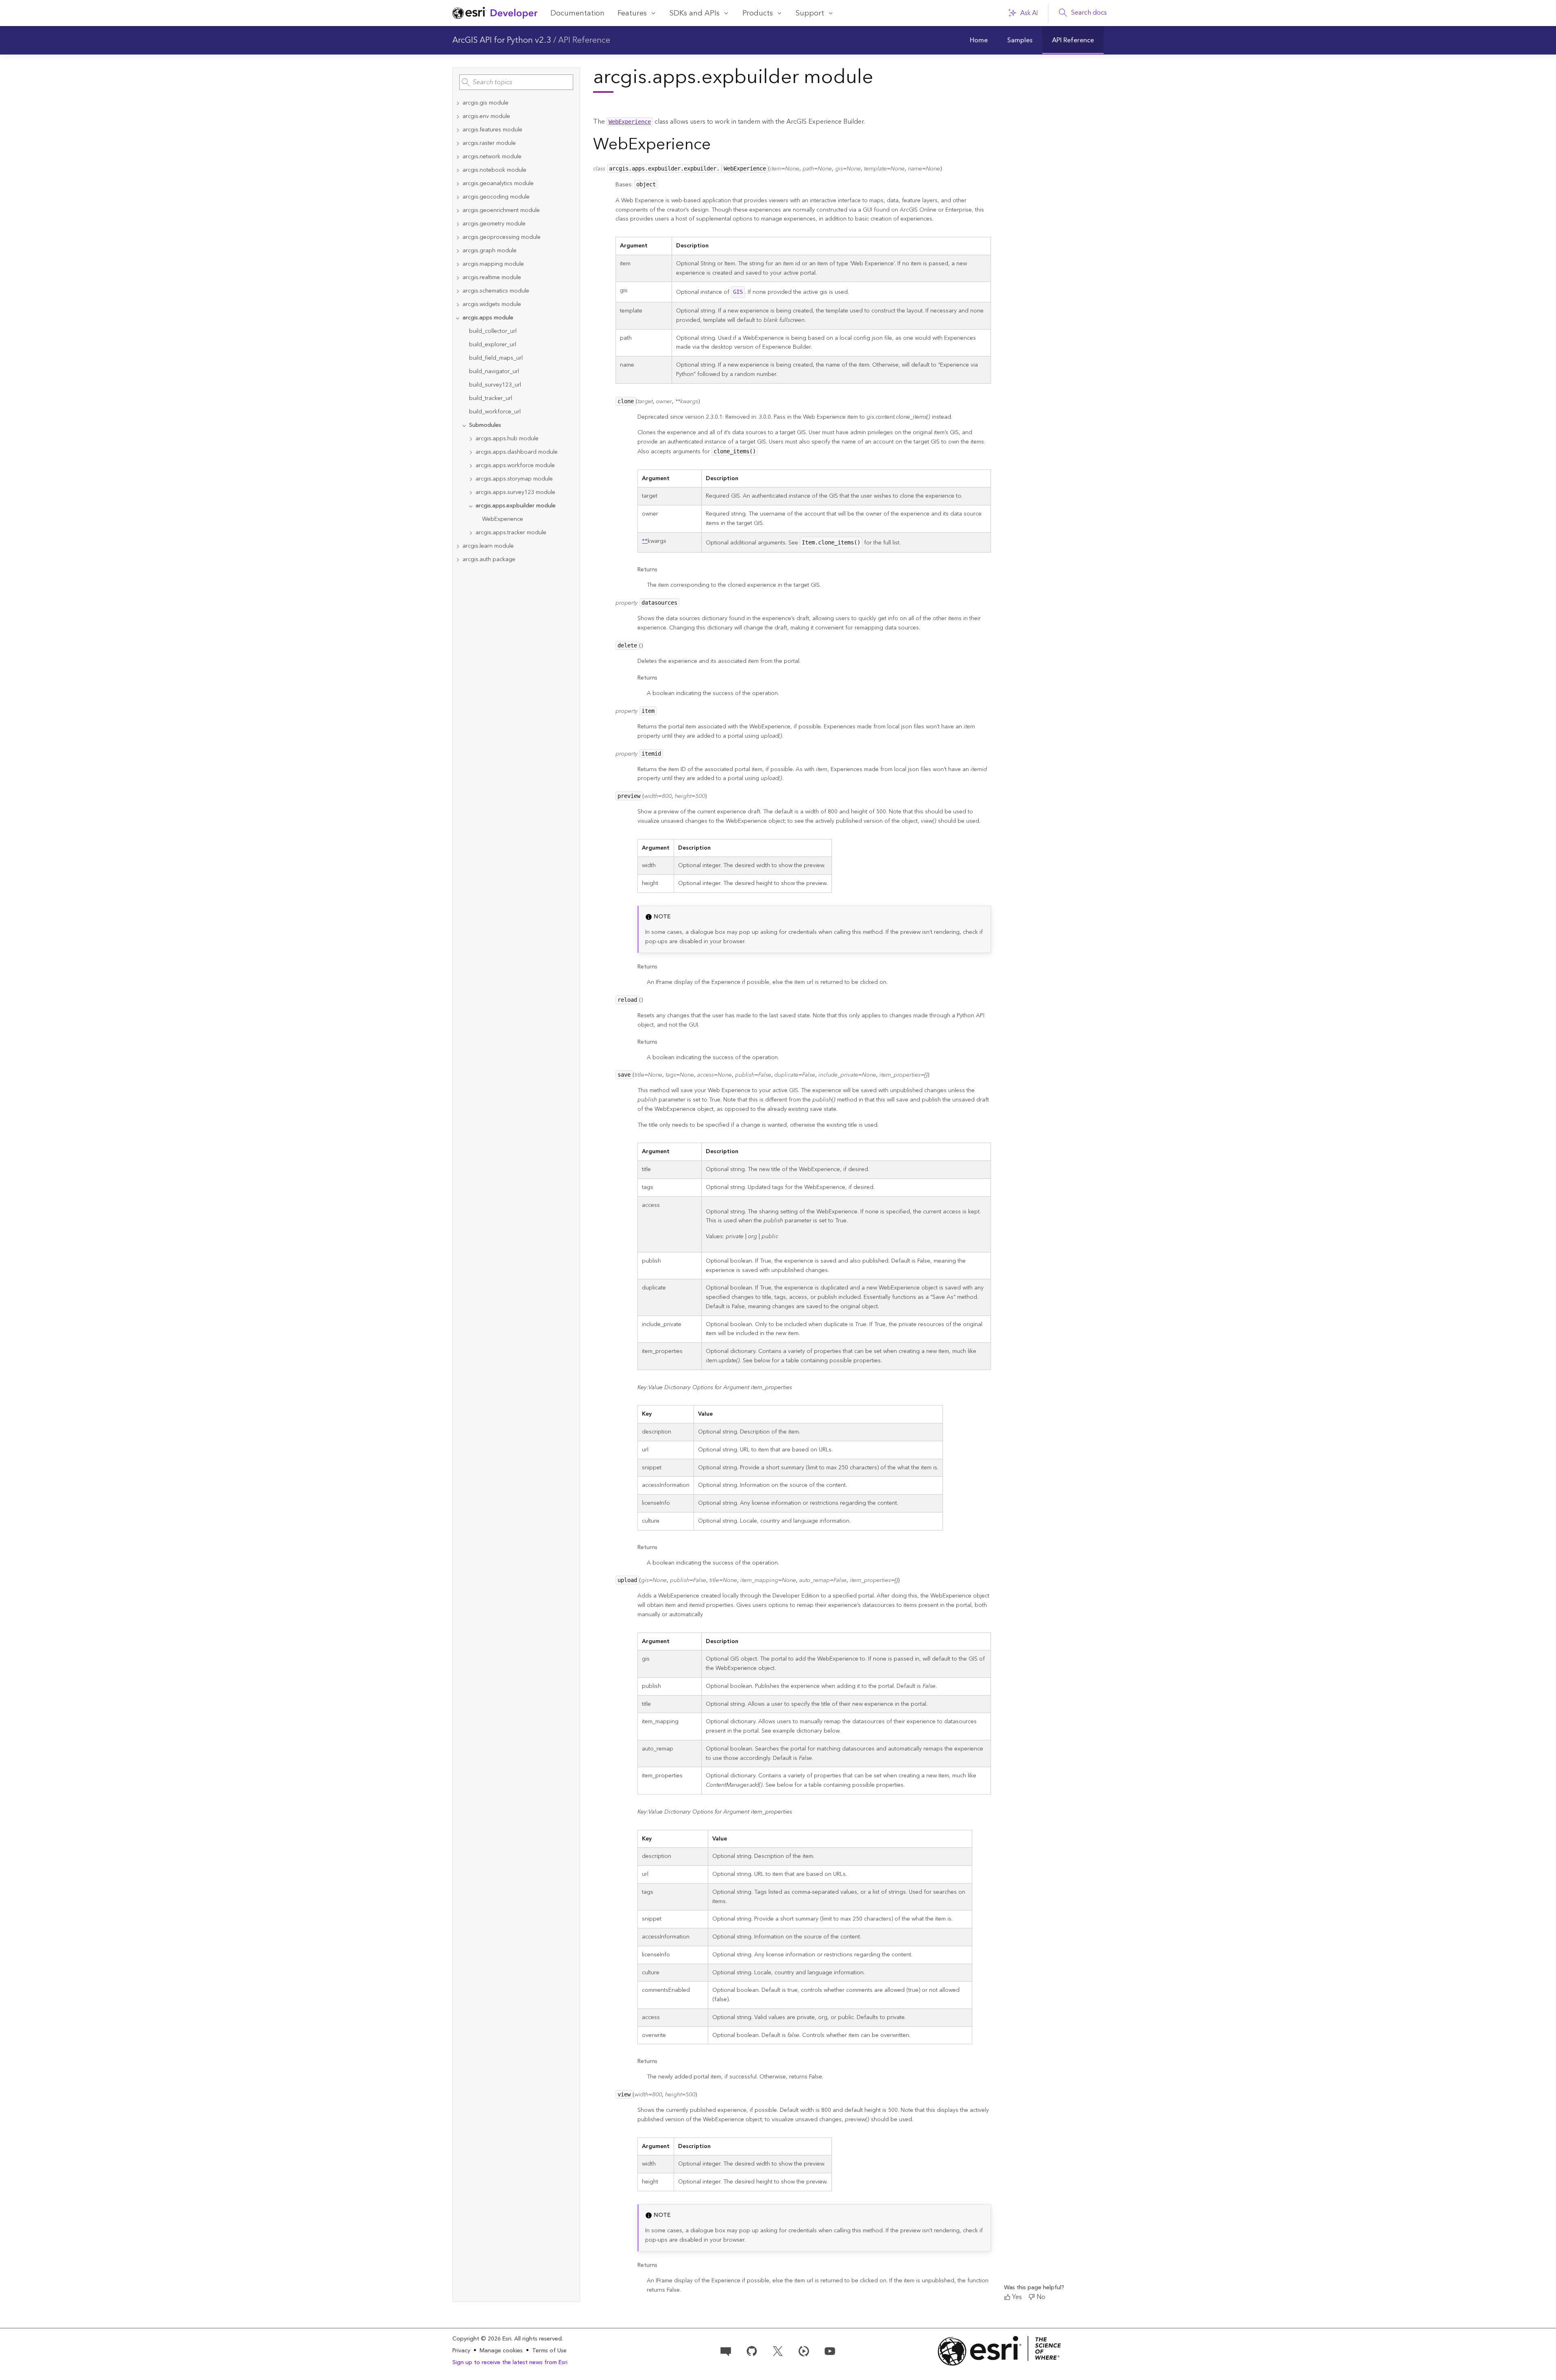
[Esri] (1000, 2351)
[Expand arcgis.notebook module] (458, 170)
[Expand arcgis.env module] (458, 117)
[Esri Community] (726, 2351)
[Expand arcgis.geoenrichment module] (458, 211)
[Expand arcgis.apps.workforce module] (471, 466)
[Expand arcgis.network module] (458, 157)
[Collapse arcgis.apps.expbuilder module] (471, 506)
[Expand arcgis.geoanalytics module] (458, 184)
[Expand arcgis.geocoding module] (458, 197)
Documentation (577, 13)
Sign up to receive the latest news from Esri (510, 2363)
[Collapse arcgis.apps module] (458, 318)
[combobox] (516, 82)
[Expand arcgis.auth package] (458, 560)
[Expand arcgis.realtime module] (458, 278)
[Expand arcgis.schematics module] (458, 291)
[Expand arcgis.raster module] (458, 143)
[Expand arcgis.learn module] (458, 546)
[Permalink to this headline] (718, 144)
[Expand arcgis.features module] (458, 130)
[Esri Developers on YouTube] (830, 2351)
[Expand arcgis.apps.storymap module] (471, 479)
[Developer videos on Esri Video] (804, 2351)
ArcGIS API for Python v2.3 (502, 40)
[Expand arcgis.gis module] (458, 103)
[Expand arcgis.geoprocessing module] (458, 237)
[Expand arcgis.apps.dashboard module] (471, 452)
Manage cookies (501, 2351)
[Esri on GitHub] (752, 2351)
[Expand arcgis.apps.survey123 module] (471, 493)
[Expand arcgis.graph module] (458, 251)
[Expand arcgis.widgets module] (458, 305)
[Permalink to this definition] (946, 167)
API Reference (584, 40)
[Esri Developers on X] (778, 2351)
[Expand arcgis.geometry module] (458, 224)
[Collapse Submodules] (464, 425)
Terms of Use (549, 2351)
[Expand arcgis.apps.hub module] (471, 439)
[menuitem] (979, 40)
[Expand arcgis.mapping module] (458, 264)
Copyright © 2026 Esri (482, 2339)
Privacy (461, 2351)
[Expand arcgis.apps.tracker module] (471, 533)
